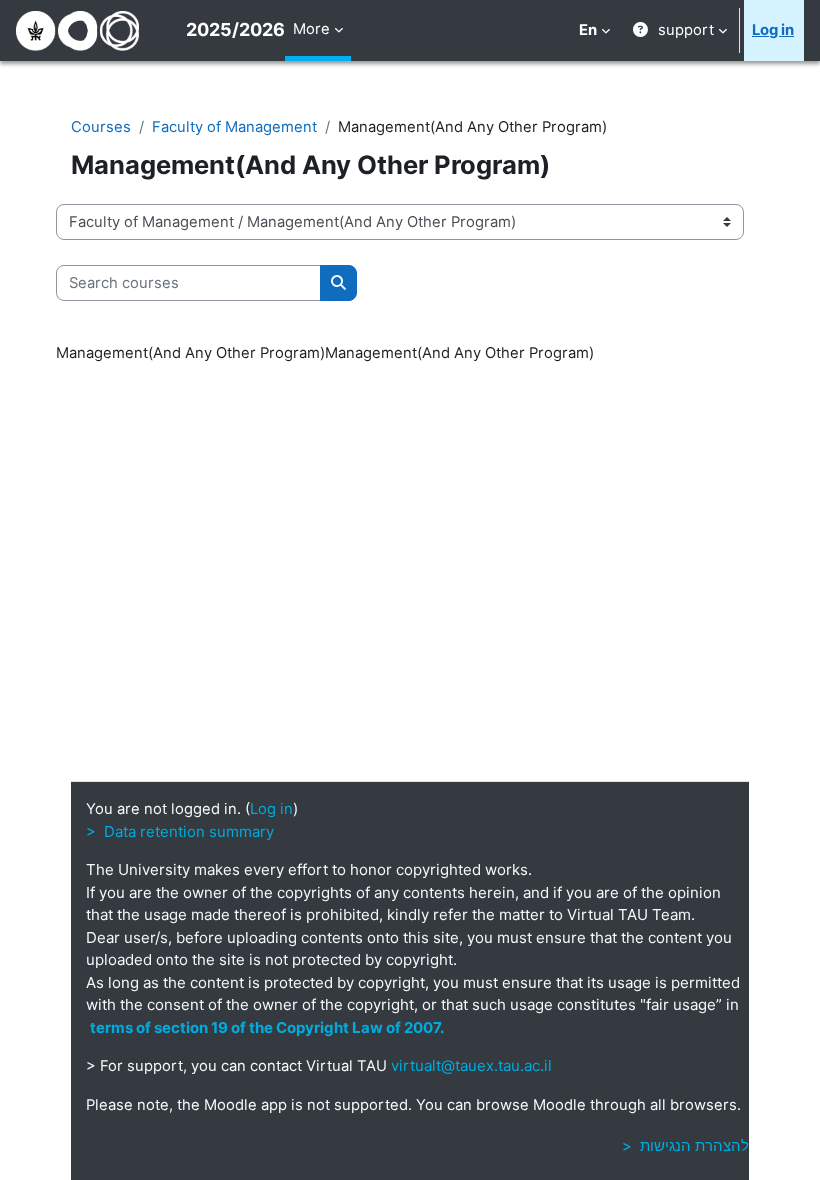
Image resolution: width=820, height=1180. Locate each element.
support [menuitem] (686, 30)
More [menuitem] (311, 29)
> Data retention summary (180, 831)
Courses (101, 127)
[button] (594, 30)
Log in (773, 30)
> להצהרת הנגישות (685, 1145)
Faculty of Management (234, 127)
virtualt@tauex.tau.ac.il (471, 1065)
